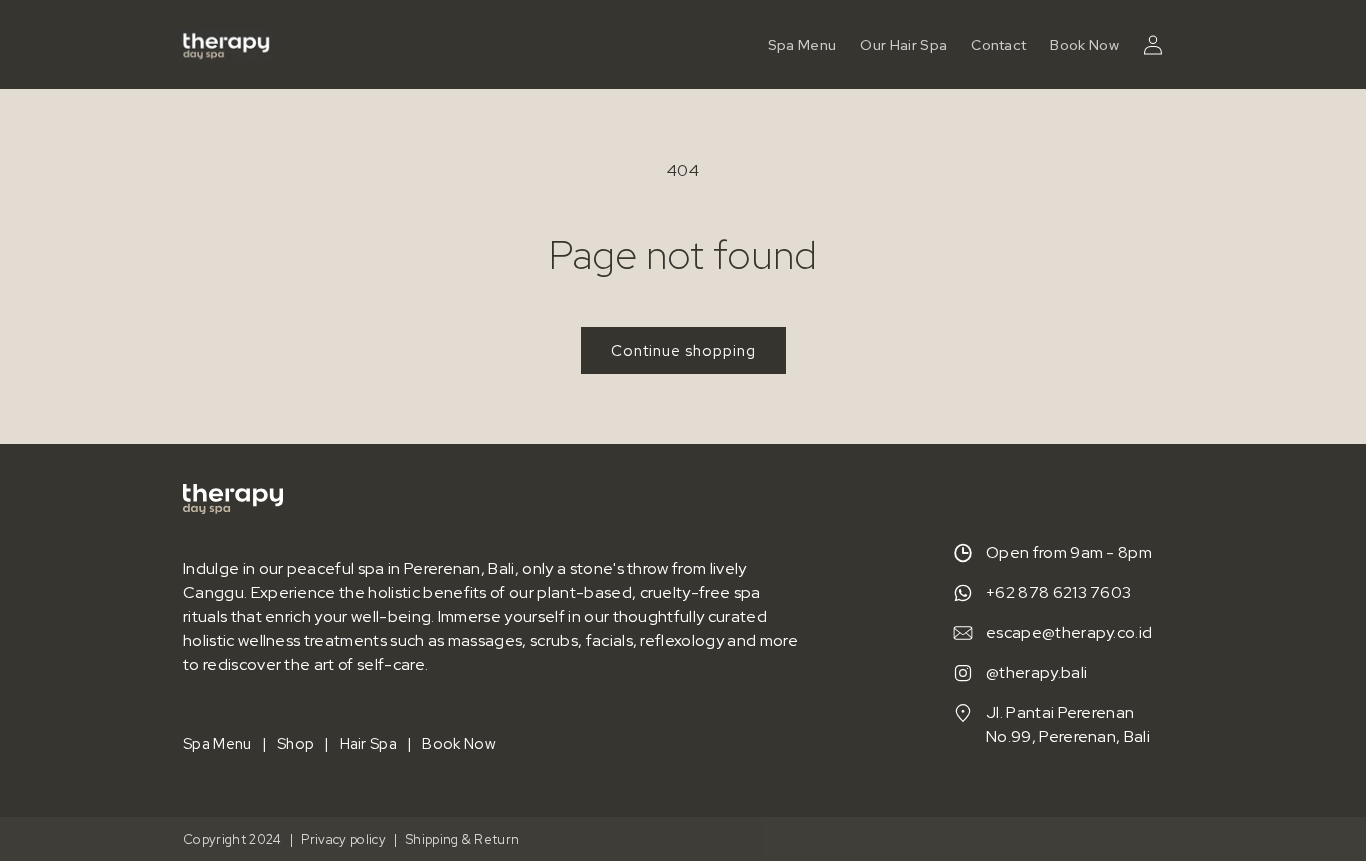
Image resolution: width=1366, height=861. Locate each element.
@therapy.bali (1036, 672)
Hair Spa (369, 744)
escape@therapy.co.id (1069, 632)
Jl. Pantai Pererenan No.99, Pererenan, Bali (1068, 724)
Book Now (1084, 45)
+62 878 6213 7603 (1058, 592)
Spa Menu (217, 744)
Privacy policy (343, 839)
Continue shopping (683, 351)
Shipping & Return (462, 839)
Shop (295, 744)
